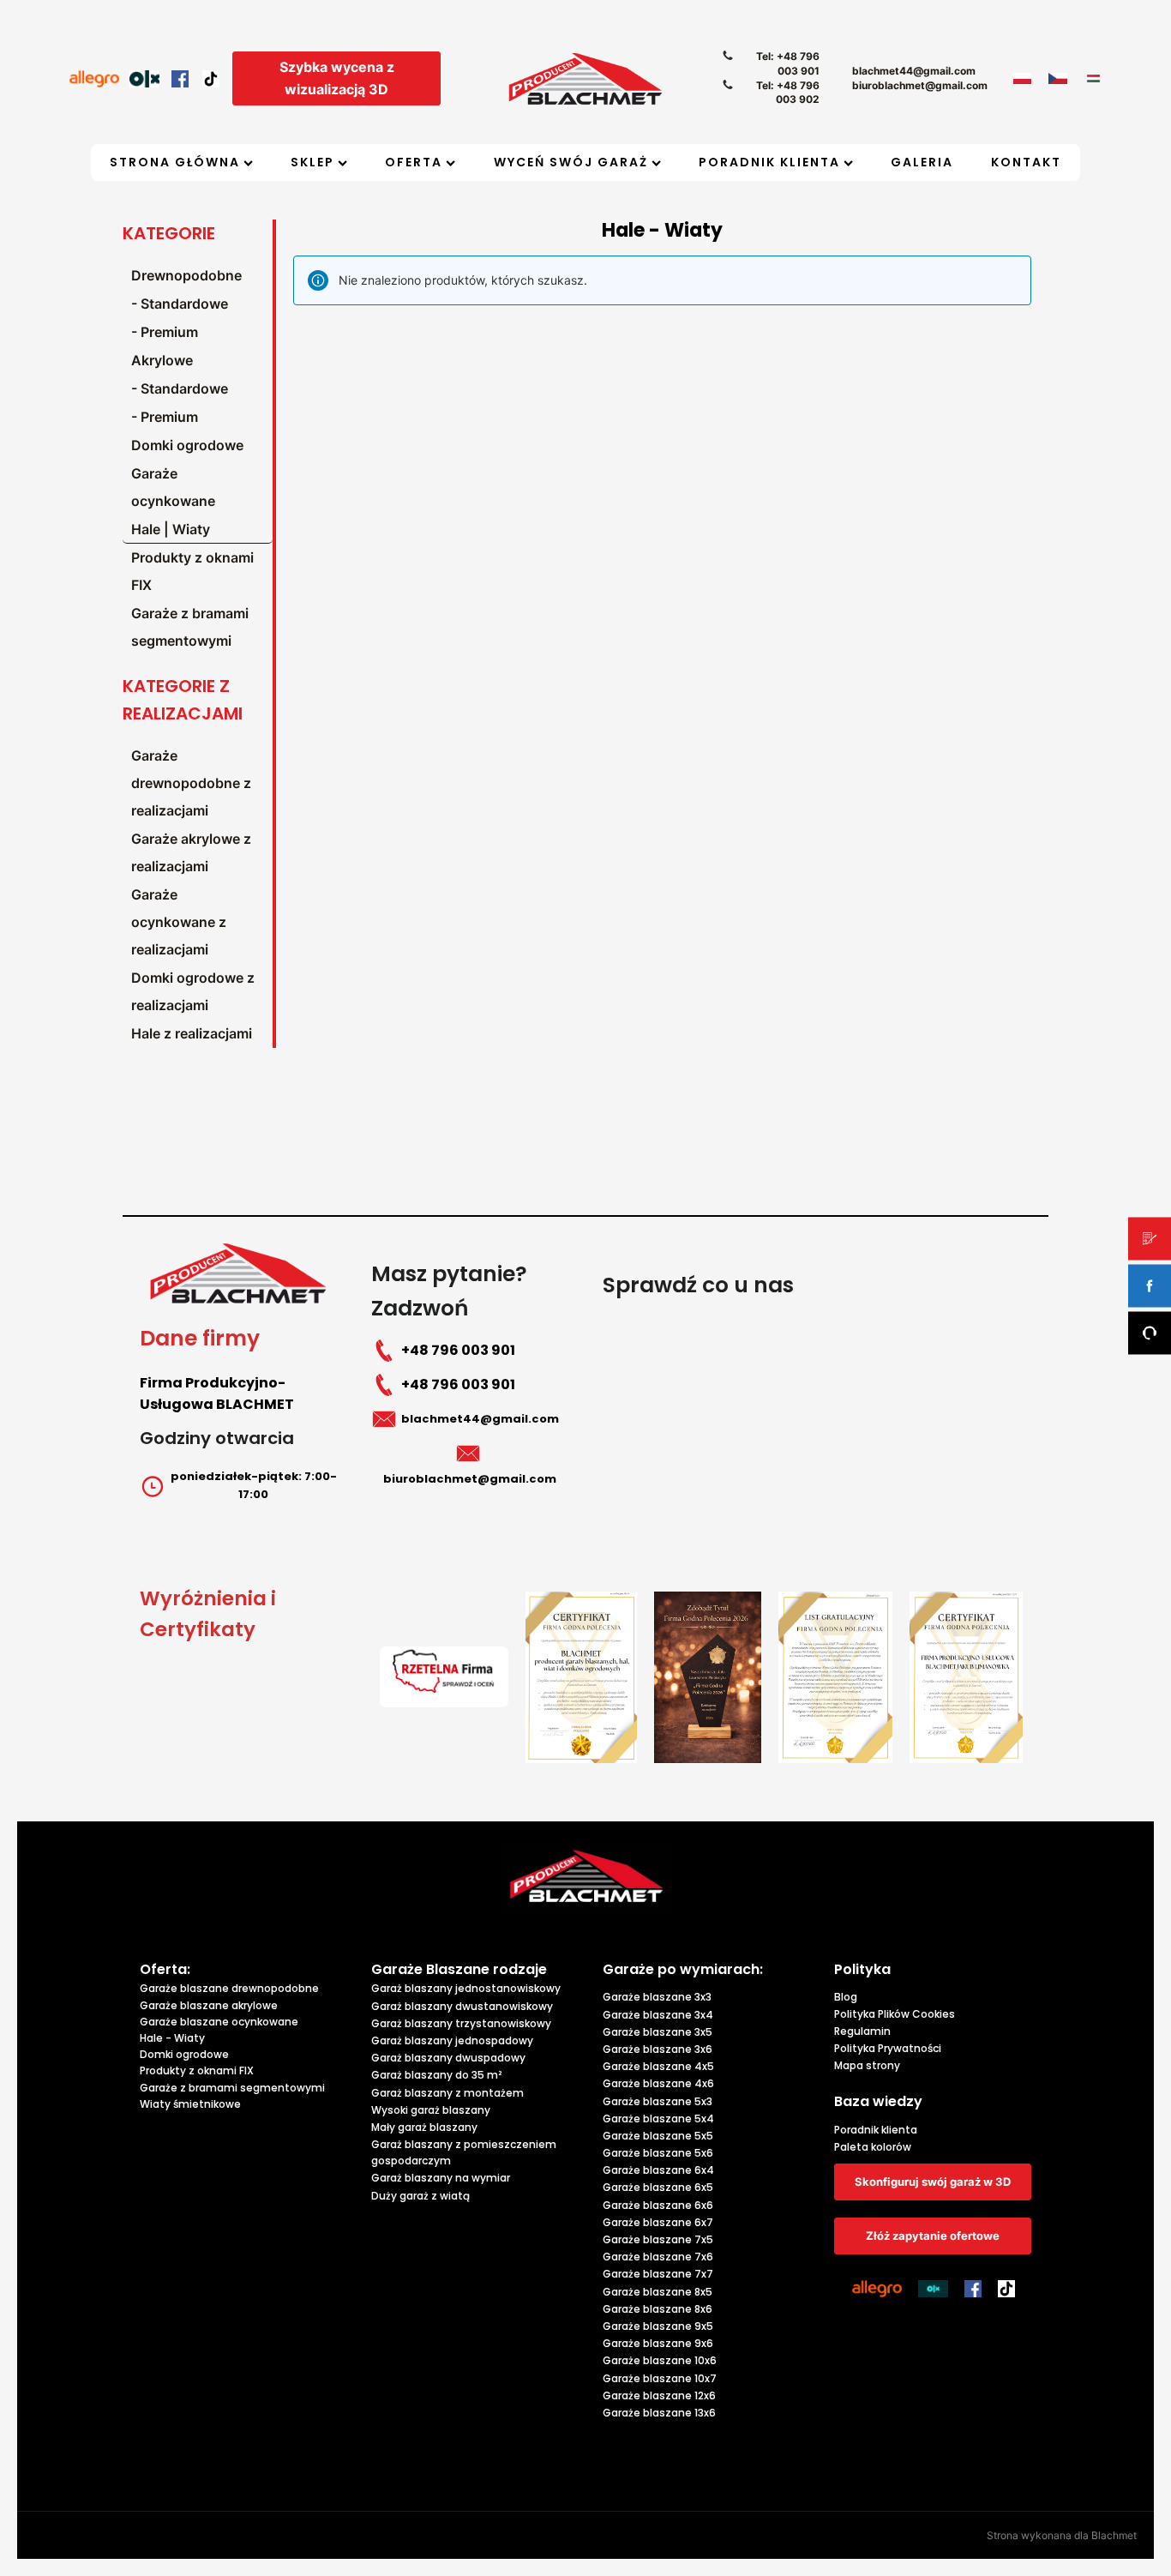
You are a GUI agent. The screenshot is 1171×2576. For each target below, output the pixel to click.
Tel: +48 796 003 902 (788, 93)
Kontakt (1026, 162)
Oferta (414, 162)
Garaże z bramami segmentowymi (190, 627)
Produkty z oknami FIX (192, 571)
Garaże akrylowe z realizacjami (191, 852)
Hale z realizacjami (192, 1033)
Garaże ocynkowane (173, 487)
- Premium (165, 332)
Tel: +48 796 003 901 (788, 63)
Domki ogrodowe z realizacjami (193, 991)
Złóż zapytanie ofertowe (933, 2236)
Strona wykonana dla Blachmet (1062, 2535)
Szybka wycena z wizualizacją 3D (337, 78)
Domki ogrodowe (187, 445)
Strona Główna (175, 162)
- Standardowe (180, 304)
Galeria (922, 162)
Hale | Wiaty (171, 529)
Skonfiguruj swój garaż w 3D (933, 2182)
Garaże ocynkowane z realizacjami (179, 922)
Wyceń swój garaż (571, 162)
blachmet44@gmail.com (914, 71)
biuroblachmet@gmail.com (920, 85)
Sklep (312, 162)
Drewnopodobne (186, 275)
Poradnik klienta (769, 162)
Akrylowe (162, 360)
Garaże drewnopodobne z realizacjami (191, 783)
